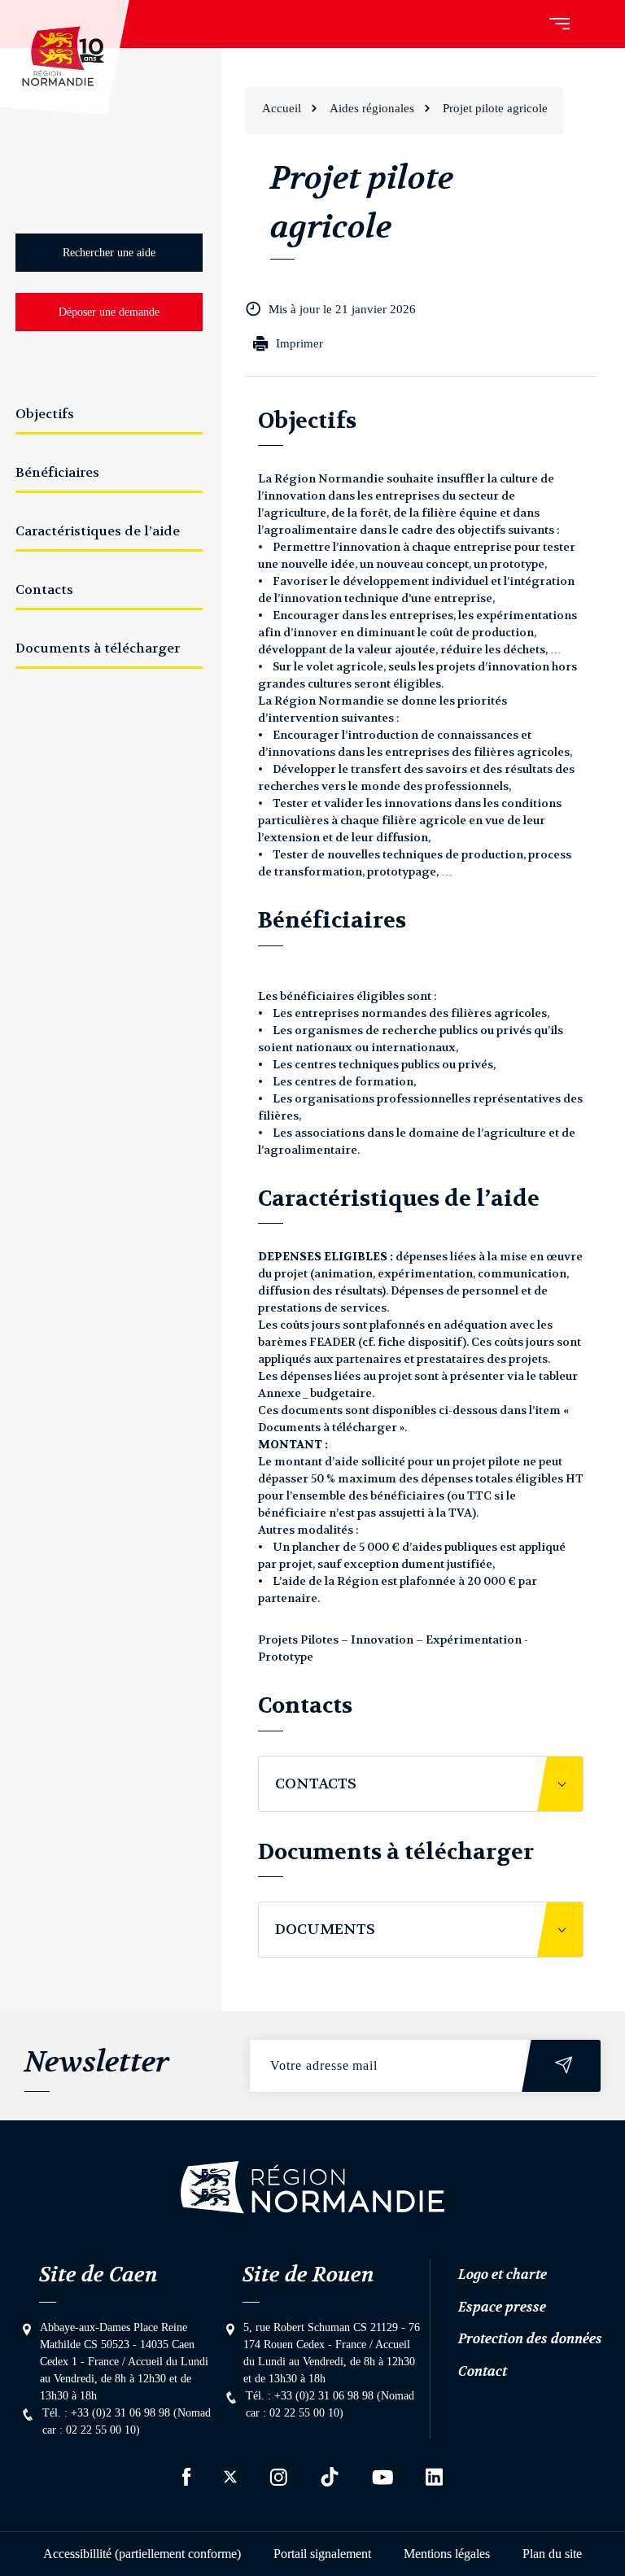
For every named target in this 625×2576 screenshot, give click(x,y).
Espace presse (502, 2307)
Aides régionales (372, 108)
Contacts (44, 589)
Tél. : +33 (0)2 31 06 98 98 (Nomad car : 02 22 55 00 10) (127, 2421)
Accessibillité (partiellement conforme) (142, 2554)
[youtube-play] (382, 2477)
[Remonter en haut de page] (312, 2187)
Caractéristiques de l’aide (98, 531)
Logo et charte (503, 2274)
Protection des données (530, 2338)
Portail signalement (322, 2554)
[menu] (560, 24)
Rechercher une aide (109, 253)
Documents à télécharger (98, 648)
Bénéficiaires (57, 472)
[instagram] (278, 2477)
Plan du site (552, 2554)
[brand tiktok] (330, 2477)
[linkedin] (434, 2477)
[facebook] (187, 2477)
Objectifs (45, 414)
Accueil (282, 108)
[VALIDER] (564, 2066)
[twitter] (230, 2477)
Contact (483, 2371)
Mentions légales (447, 2554)
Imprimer (299, 343)
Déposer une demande (109, 312)
